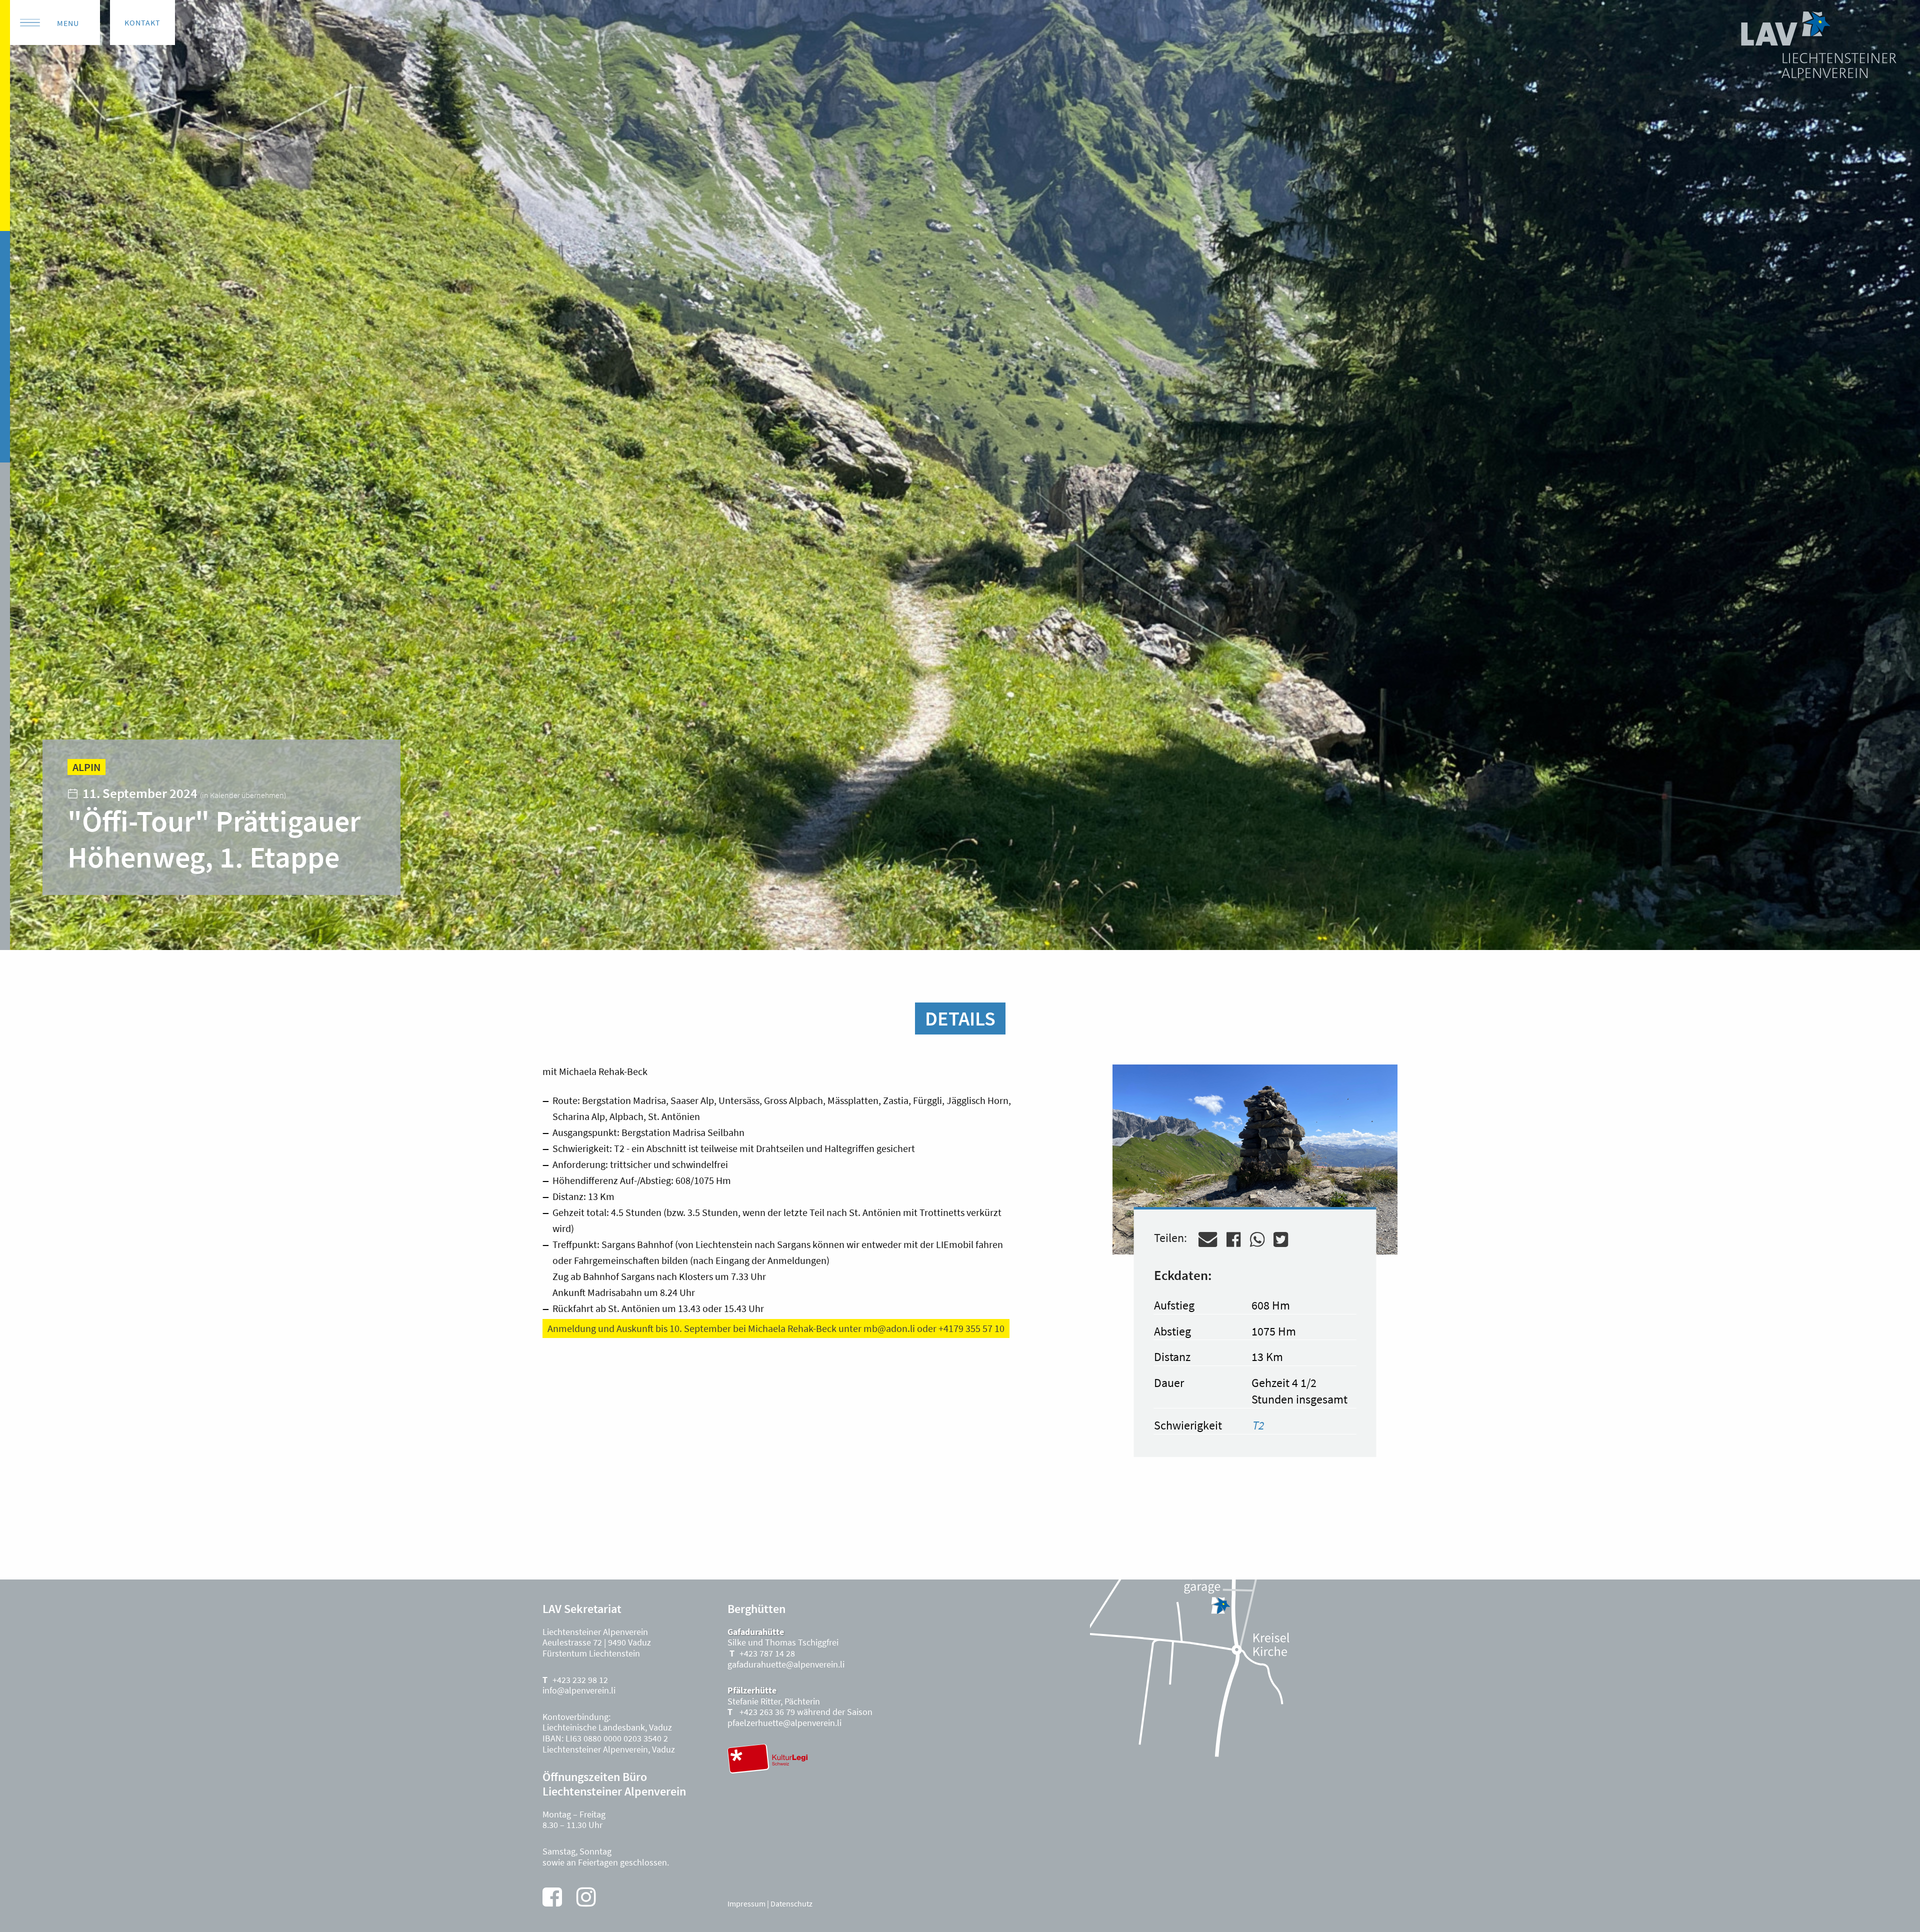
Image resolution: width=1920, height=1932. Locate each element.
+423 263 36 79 (766, 1712)
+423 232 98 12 (580, 1680)
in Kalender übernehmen (243, 795)
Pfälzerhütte (752, 1690)
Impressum (746, 1903)
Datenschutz (791, 1903)
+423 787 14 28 (767, 1653)
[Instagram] (586, 1897)
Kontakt (142, 22)
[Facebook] (552, 1897)
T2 (1258, 1425)
